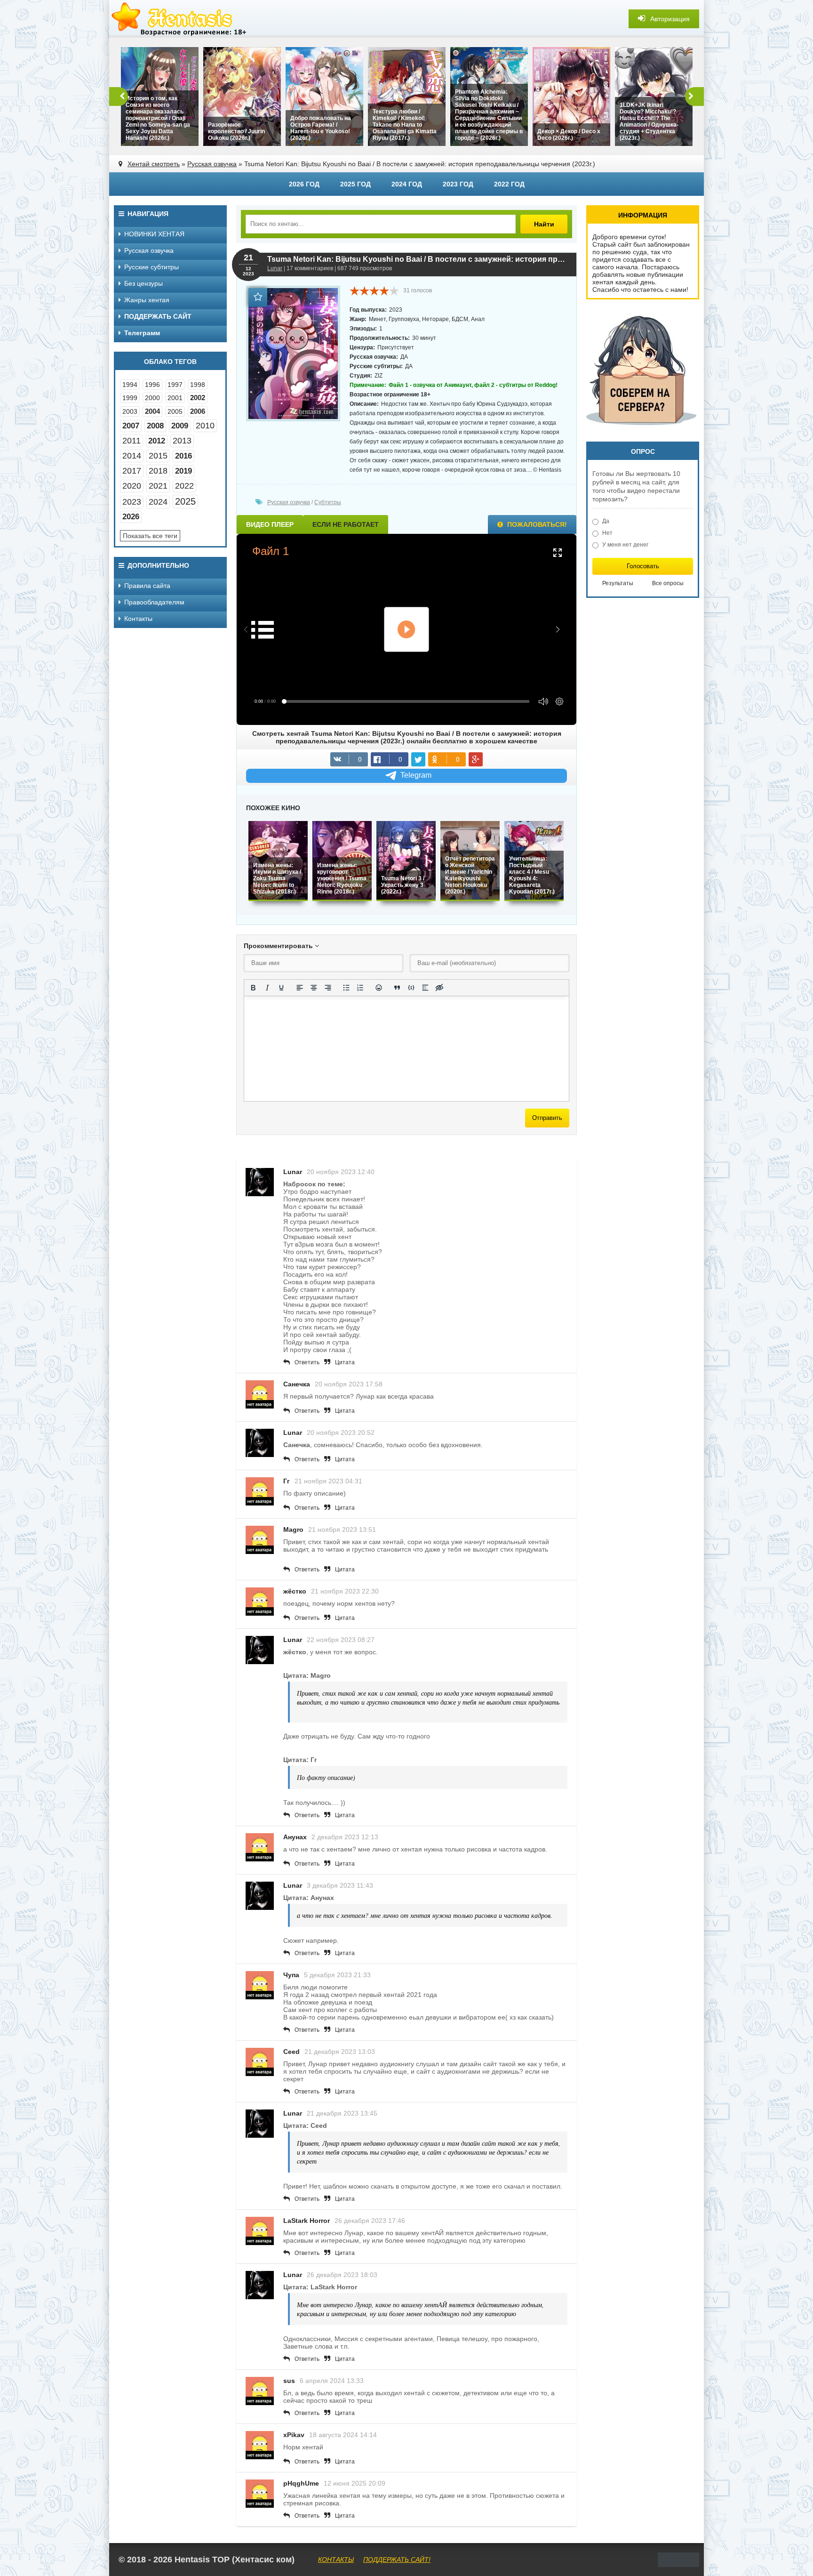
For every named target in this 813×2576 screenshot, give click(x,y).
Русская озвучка (212, 164)
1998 (198, 385)
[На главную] (180, 19)
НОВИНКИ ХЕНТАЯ (154, 234)
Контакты (138, 619)
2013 (182, 441)
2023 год (458, 184)
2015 (158, 456)
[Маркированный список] (346, 988)
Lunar (275, 268)
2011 (132, 441)
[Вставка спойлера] (425, 988)
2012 (157, 441)
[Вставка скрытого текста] (439, 988)
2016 (183, 456)
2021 (158, 486)
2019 (183, 471)
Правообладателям (154, 602)
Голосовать (643, 566)
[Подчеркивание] (281, 988)
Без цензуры (143, 283)
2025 (185, 501)
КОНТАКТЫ (336, 2560)
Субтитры (328, 502)
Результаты (618, 583)
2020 (132, 486)
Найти (544, 224)
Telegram (416, 775)
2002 (198, 398)
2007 (131, 426)
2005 (175, 411)
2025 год (355, 184)
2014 (132, 456)
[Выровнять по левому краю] (300, 988)
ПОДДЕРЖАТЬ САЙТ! (397, 2560)
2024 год (407, 184)
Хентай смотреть (154, 164)
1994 (130, 385)
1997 (175, 385)
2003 (130, 411)
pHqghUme (301, 2483)
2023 (132, 502)
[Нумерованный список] (360, 988)
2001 (175, 398)
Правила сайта (147, 586)
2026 (131, 517)
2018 (158, 471)
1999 (130, 398)
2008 (155, 426)
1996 (152, 385)
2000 (152, 398)
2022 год (509, 184)
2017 (132, 471)
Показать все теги (150, 536)
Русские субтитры (151, 267)
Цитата (345, 1362)
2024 (158, 502)
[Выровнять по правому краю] (328, 988)
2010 (205, 426)
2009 (180, 426)
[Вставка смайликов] (379, 988)
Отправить (547, 1118)
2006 (198, 411)
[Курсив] (267, 988)
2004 (152, 411)
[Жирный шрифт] (253, 988)
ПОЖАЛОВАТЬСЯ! (536, 524)
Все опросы (668, 583)
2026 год (304, 184)
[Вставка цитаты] (397, 988)
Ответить (307, 1362)
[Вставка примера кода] (411, 988)
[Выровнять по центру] (314, 988)
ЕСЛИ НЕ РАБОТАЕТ (346, 524)
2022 (184, 486)
